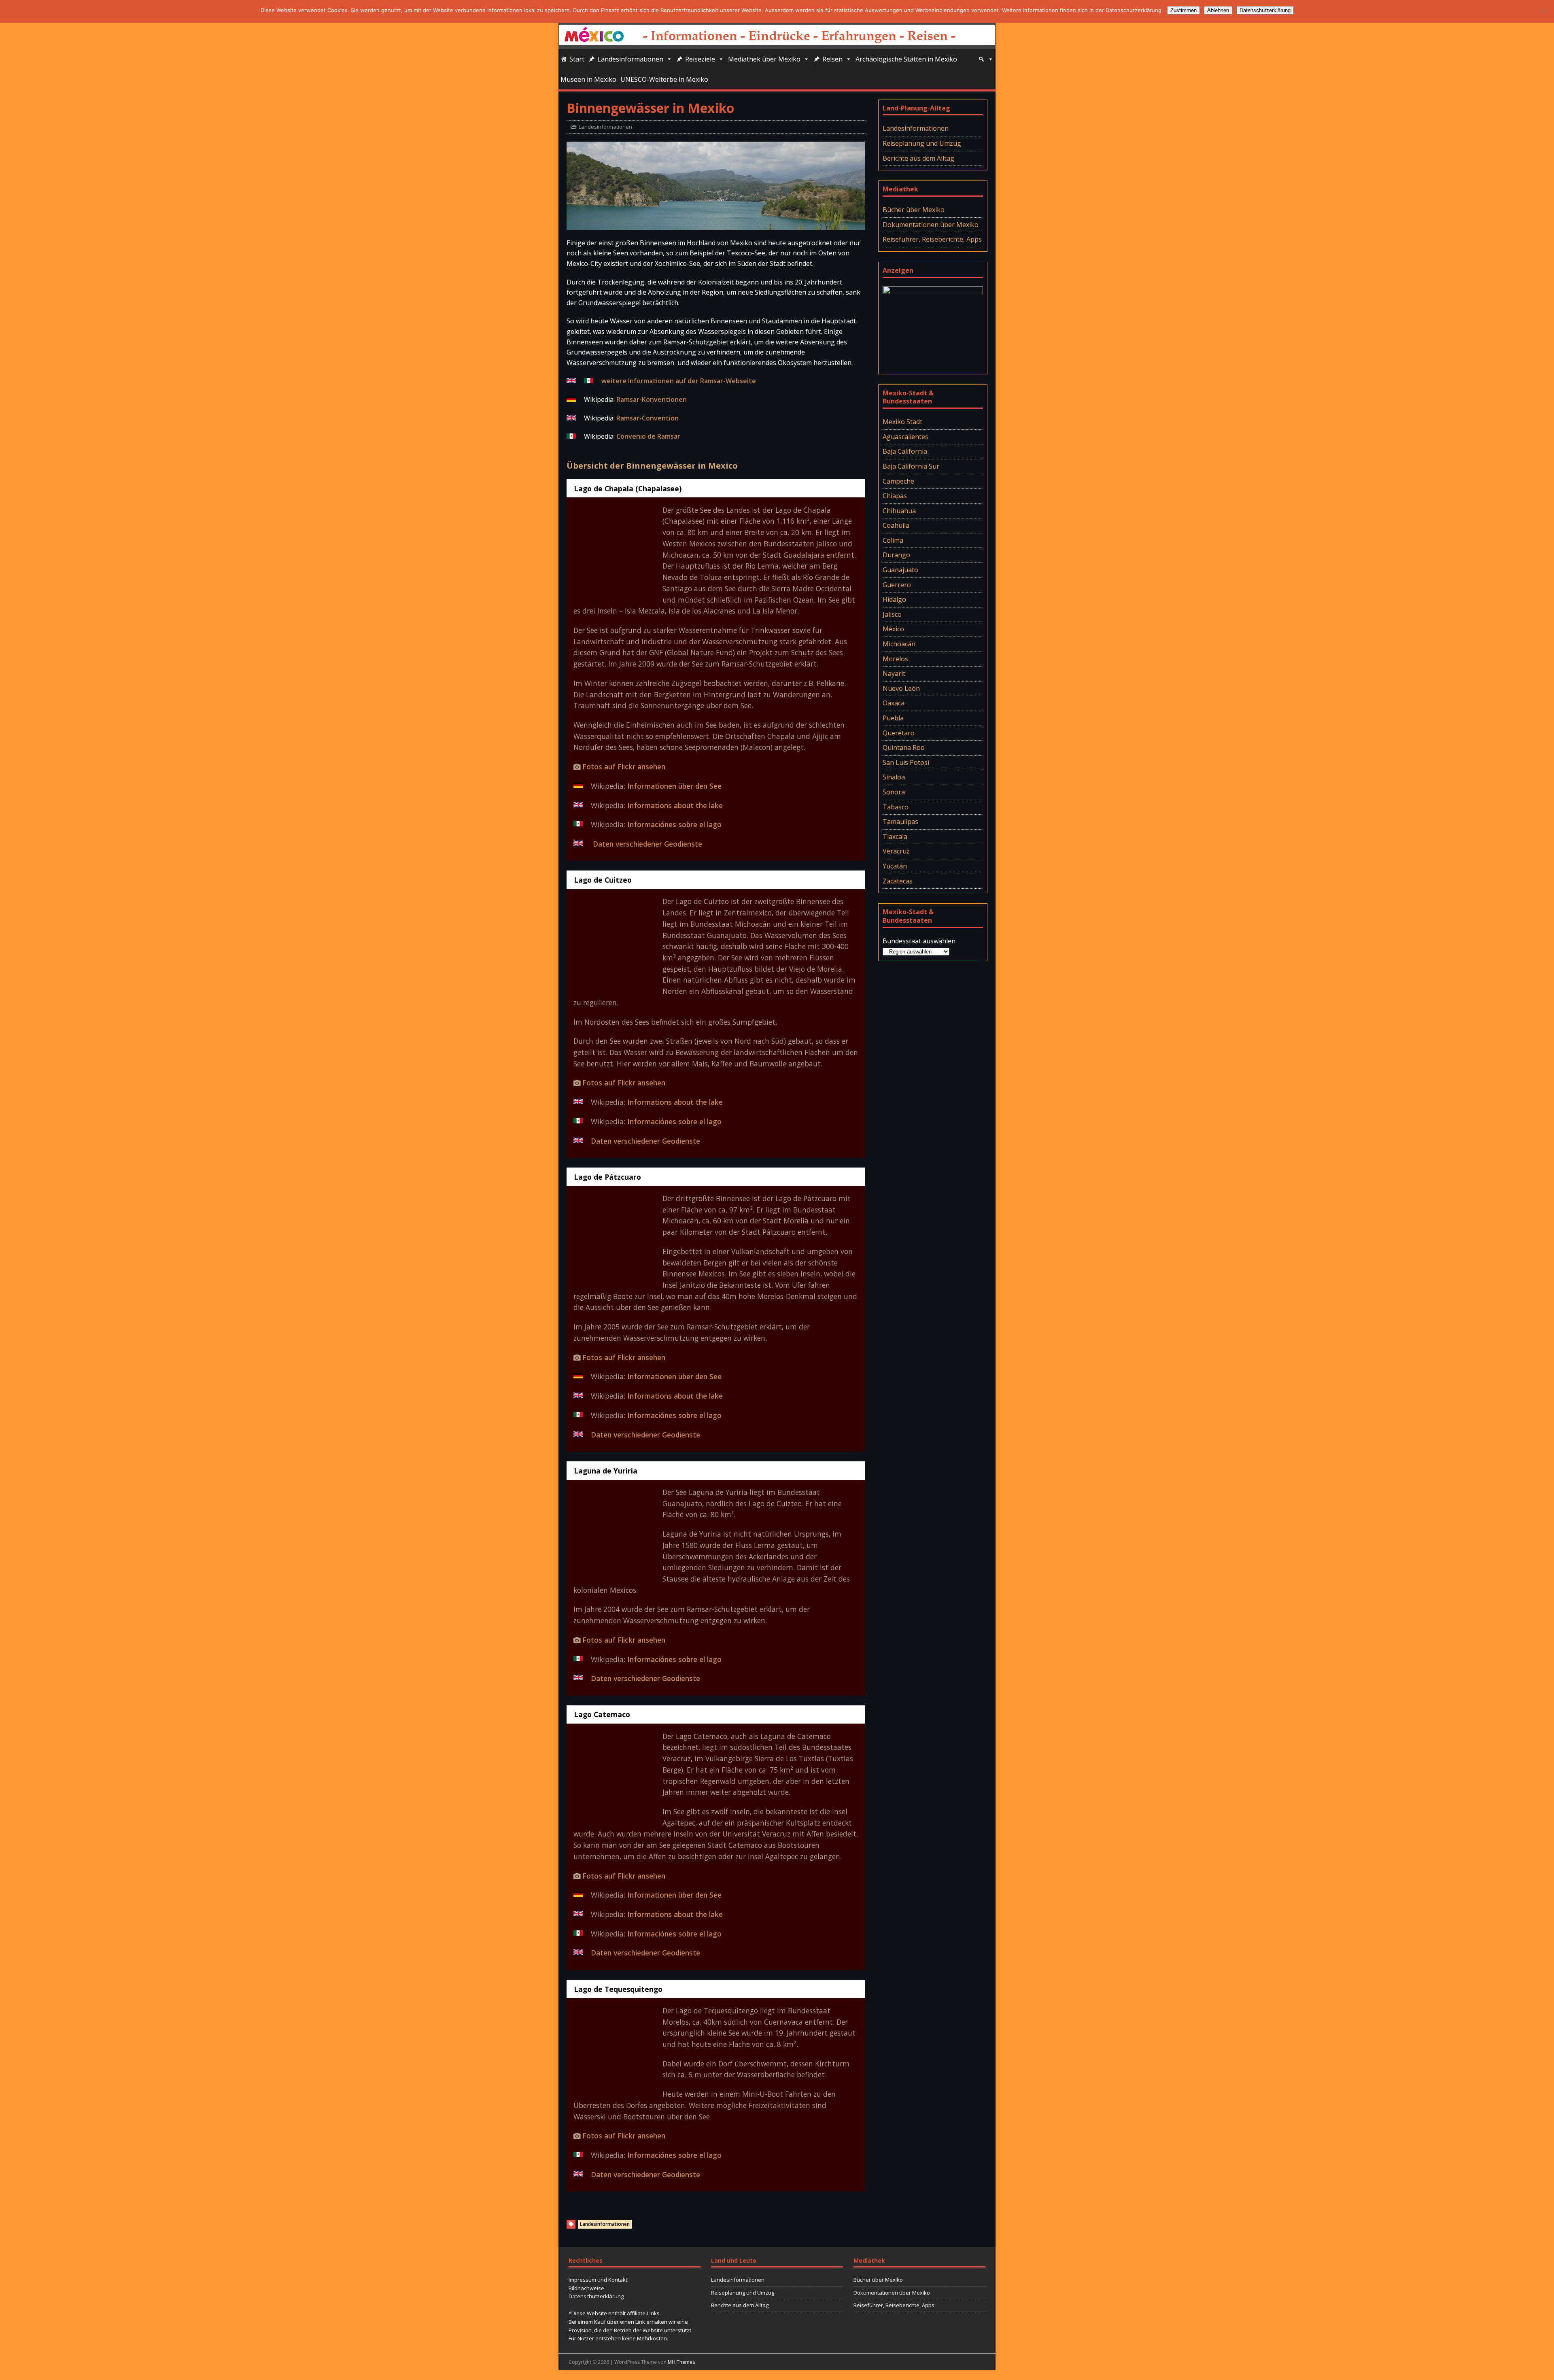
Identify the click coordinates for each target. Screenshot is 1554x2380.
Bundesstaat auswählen (919, 941)
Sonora (894, 792)
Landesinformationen (630, 59)
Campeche (898, 481)
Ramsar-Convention (647, 418)
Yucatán (895, 866)
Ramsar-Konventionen (652, 399)
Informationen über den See (674, 786)
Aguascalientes (905, 437)
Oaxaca (894, 703)
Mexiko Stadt (902, 422)
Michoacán (899, 644)
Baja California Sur (911, 466)
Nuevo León (901, 688)
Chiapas (895, 496)
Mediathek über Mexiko (764, 59)
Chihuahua (899, 511)
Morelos (895, 659)
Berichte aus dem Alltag (918, 158)
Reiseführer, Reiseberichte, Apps (932, 239)
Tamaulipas (900, 822)
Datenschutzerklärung (596, 2296)
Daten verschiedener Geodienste (646, 844)
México (893, 629)
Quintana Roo (904, 747)
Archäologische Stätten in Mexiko (906, 59)
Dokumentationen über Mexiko (931, 225)
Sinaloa (894, 777)
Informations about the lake (675, 805)
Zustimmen (1184, 10)
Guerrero (897, 585)
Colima (893, 540)
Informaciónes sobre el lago (674, 824)
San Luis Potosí (906, 762)
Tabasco (896, 807)
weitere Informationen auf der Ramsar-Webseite (679, 381)
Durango (896, 555)
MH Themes (681, 2362)
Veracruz (896, 851)
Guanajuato (900, 570)
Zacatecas (898, 881)
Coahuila (896, 525)
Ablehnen (1218, 10)
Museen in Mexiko (588, 79)
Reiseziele (700, 59)
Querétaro (899, 733)
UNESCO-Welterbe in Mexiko (664, 79)
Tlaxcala (895, 837)
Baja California (905, 451)
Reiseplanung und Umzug (922, 143)
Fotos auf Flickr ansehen (624, 766)
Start (577, 59)
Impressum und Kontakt (598, 2280)
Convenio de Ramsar (648, 436)
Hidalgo (894, 599)
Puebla (893, 718)
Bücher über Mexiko (914, 210)
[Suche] (986, 59)
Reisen (832, 59)
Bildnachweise (586, 2288)
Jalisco (892, 614)
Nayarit (894, 673)
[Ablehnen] (1544, 11)
